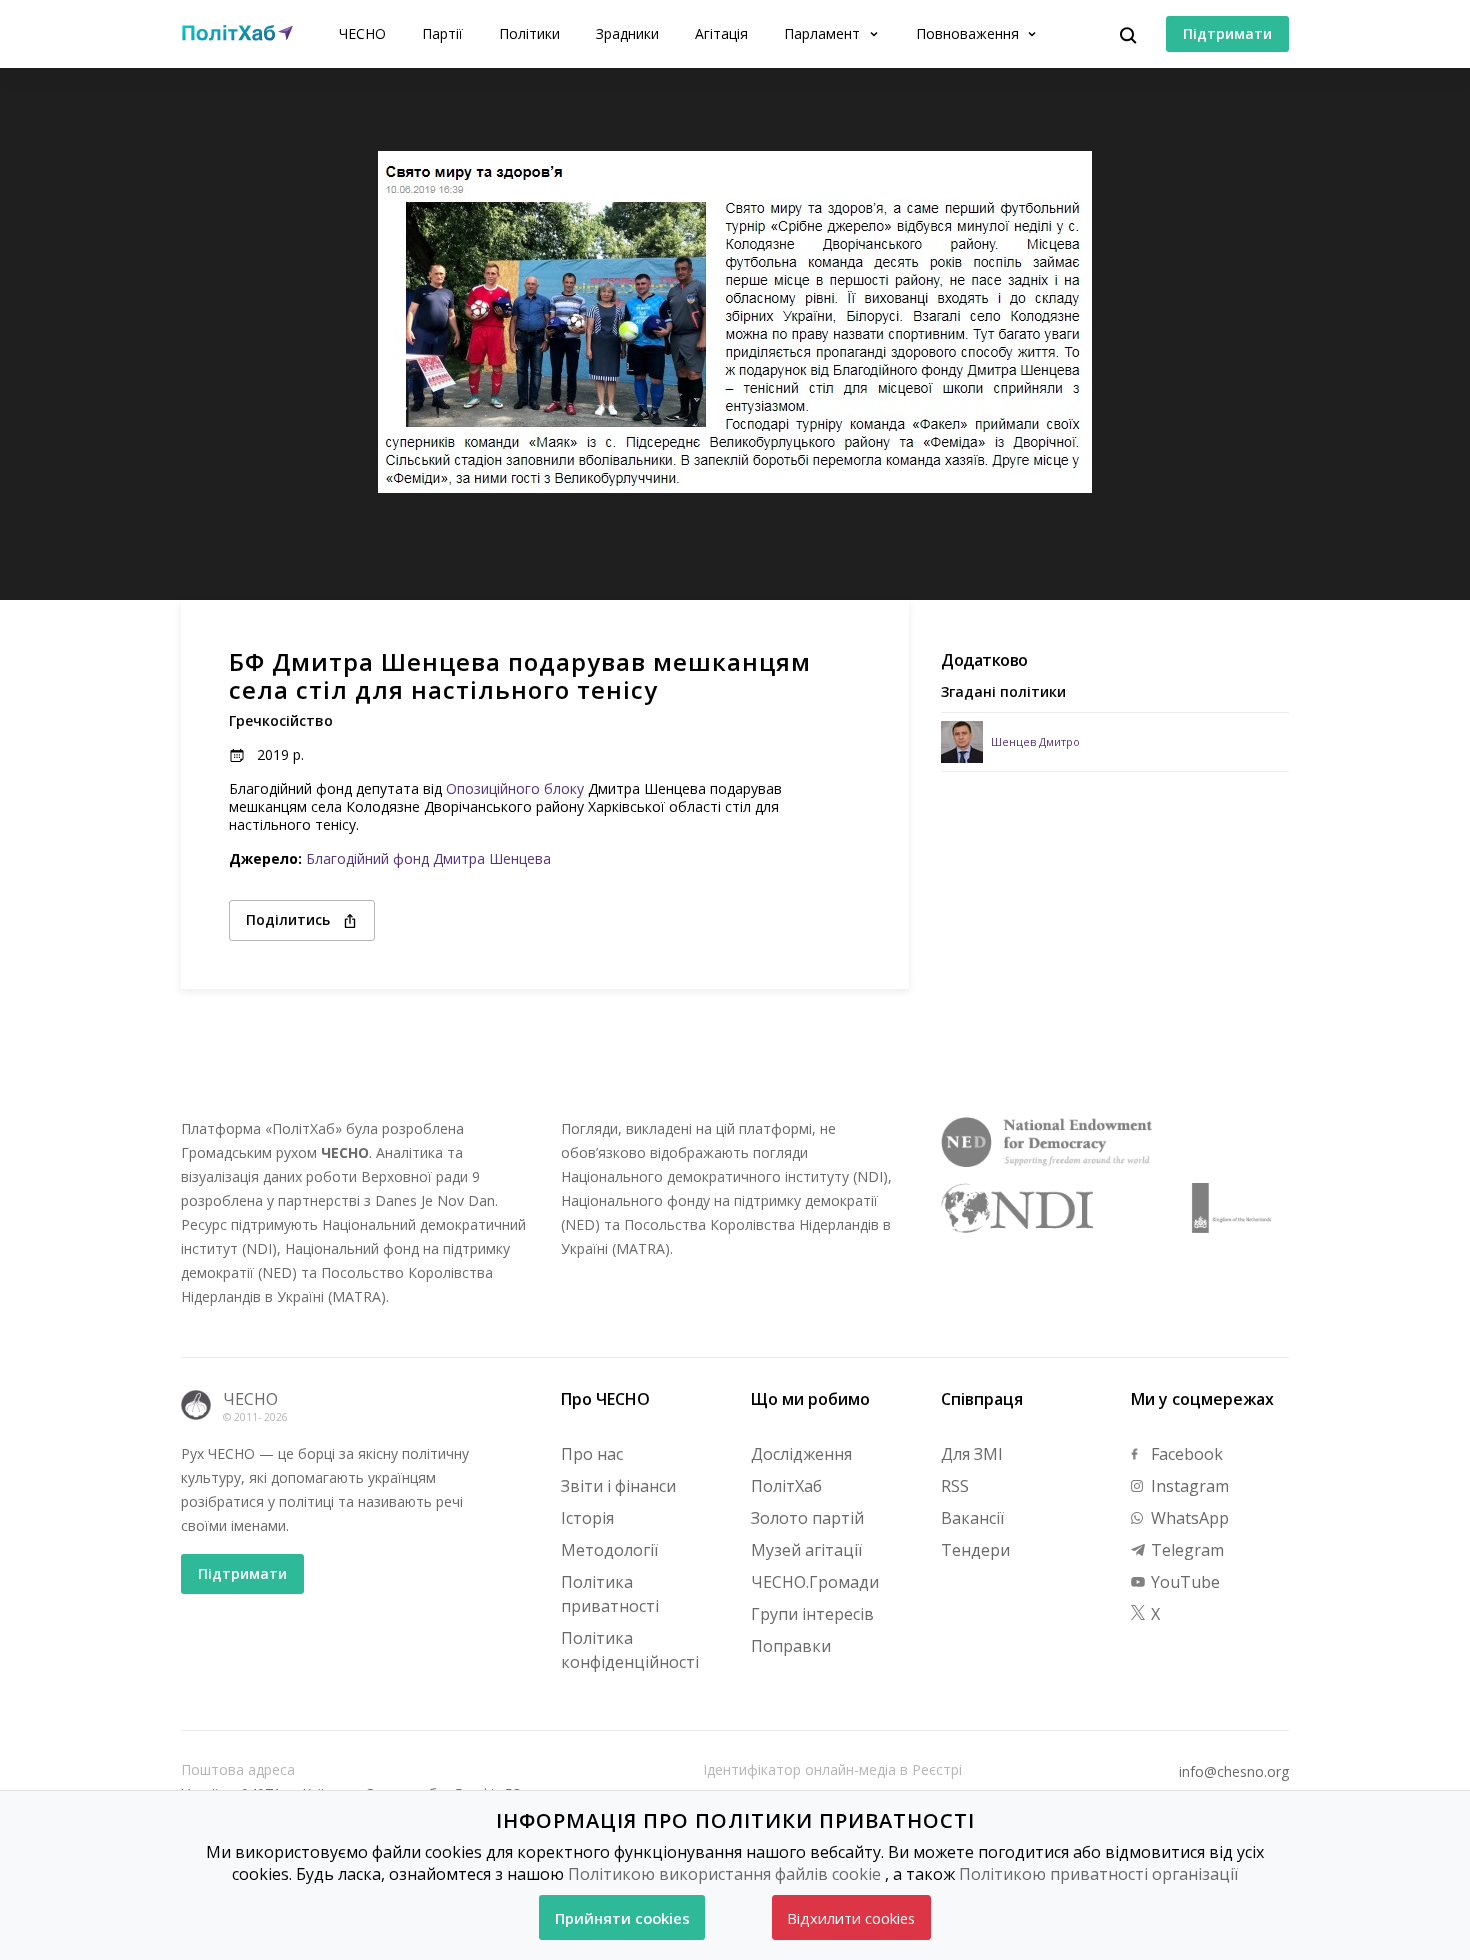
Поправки (791, 1646)
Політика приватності (610, 1594)
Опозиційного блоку (515, 788)
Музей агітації (806, 1550)
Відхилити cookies (851, 1918)
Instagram (1188, 1486)
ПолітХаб (786, 1486)
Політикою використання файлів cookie (724, 1874)
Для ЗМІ (972, 1454)
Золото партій (807, 1518)
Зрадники (627, 33)
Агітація (721, 33)
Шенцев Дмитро (1035, 741)
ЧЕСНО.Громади (815, 1582)
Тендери (975, 1550)
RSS (955, 1486)
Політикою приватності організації (1098, 1874)
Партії (442, 33)
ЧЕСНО (362, 33)
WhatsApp (1188, 1518)
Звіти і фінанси (618, 1486)
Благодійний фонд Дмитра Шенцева (428, 858)
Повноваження (969, 33)
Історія (587, 1518)
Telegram (1185, 1550)
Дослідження (801, 1454)
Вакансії (972, 1518)
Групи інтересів (812, 1614)
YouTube (1183, 1582)
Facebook (1185, 1454)
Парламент (824, 33)
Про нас (592, 1454)
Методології (609, 1550)
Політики (529, 33)
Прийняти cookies (622, 1918)
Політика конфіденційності (630, 1650)
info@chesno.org (1234, 1772)
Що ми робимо (810, 1399)
